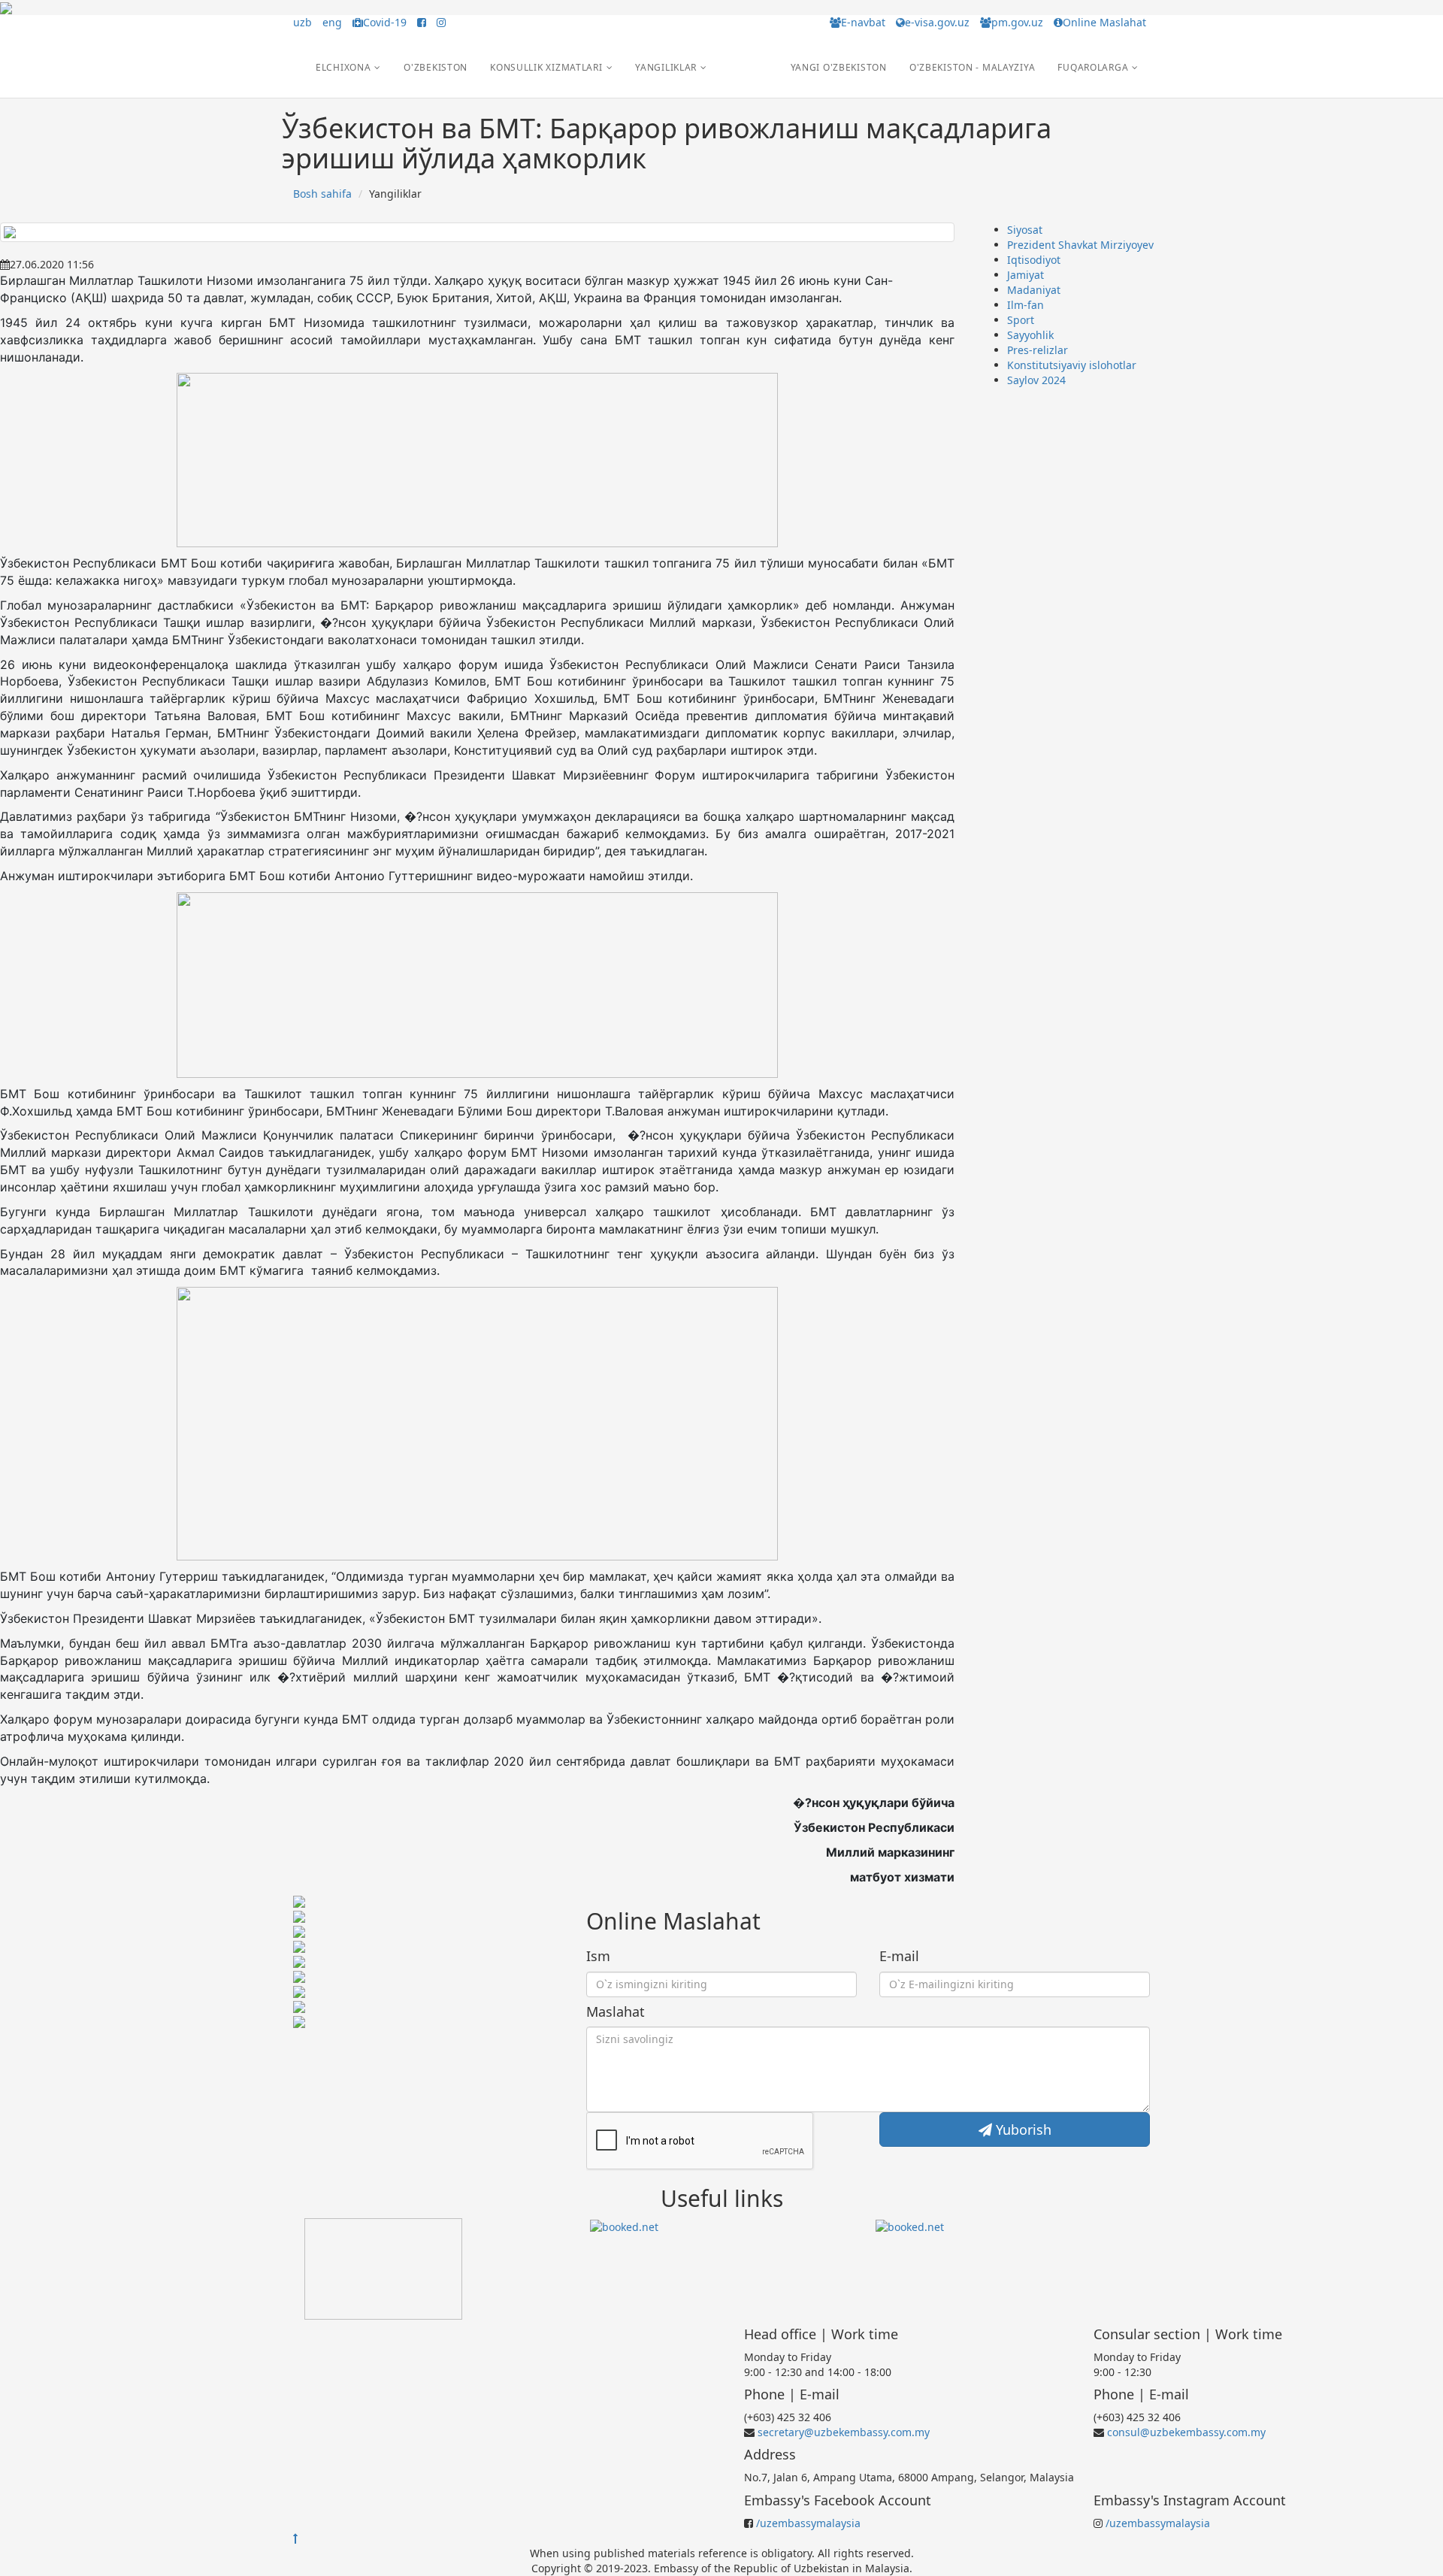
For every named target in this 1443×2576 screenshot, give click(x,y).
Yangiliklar (666, 67)
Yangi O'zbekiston (839, 67)
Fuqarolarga (1093, 67)
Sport (1021, 320)
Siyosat (1025, 230)
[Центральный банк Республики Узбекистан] (383, 2268)
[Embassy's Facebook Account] (422, 22)
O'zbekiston (436, 67)
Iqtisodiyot (1034, 260)
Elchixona (343, 67)
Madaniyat (1034, 290)
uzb (303, 22)
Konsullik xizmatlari (546, 67)
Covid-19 (385, 22)
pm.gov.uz (1017, 22)
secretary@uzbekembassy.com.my (844, 2432)
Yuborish (1022, 2130)
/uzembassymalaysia (808, 2523)
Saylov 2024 (1036, 380)
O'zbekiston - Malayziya (973, 67)
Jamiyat (1026, 275)
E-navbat (863, 22)
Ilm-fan (1026, 305)
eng (332, 22)
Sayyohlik (1030, 335)
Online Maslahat (1104, 22)
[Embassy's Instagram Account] (441, 22)
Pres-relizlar (1038, 350)
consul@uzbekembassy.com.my (1186, 2432)
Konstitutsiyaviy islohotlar (1072, 365)
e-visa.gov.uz (937, 22)
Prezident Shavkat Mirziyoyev (1080, 245)
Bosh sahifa (322, 194)
